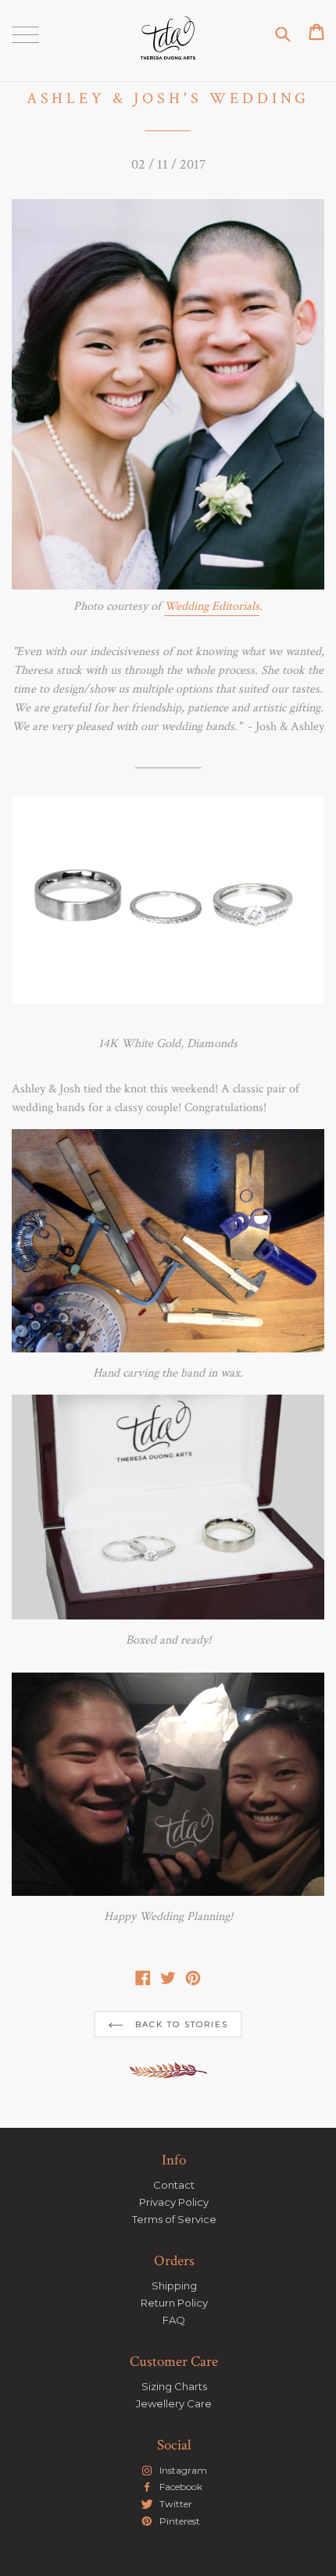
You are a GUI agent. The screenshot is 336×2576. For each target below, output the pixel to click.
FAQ (174, 2320)
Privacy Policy (174, 2202)
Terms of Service (174, 2219)
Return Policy (174, 2303)
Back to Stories (180, 2024)
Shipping (174, 2286)
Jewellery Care (174, 2403)
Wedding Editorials (212, 606)
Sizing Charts (174, 2386)
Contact (174, 2185)
